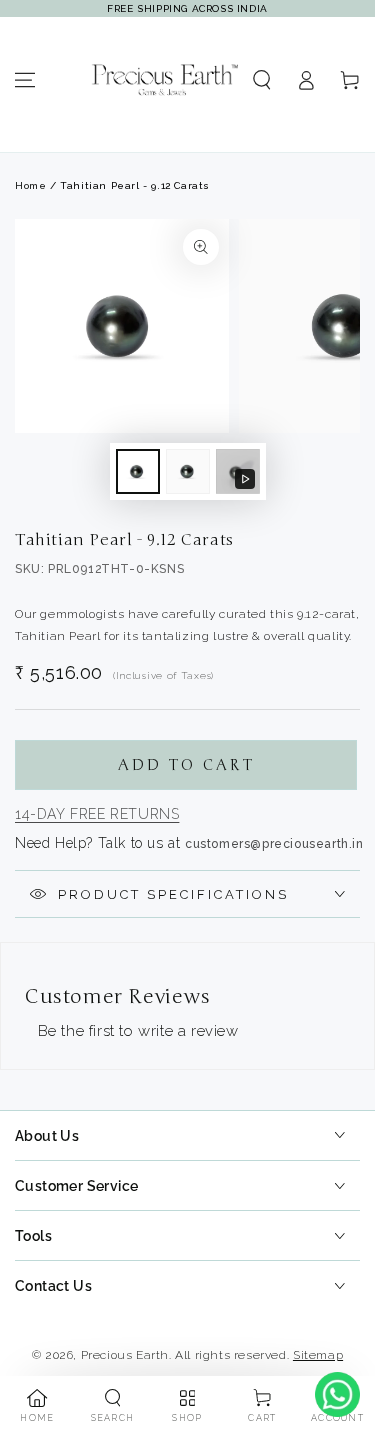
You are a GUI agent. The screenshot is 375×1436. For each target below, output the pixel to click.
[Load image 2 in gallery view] (188, 471)
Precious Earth (125, 1355)
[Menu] (25, 80)
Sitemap (318, 1355)
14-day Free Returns (97, 814)
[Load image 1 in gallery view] (138, 471)
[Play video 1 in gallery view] (238, 471)
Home (30, 185)
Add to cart (186, 765)
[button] (262, 80)
